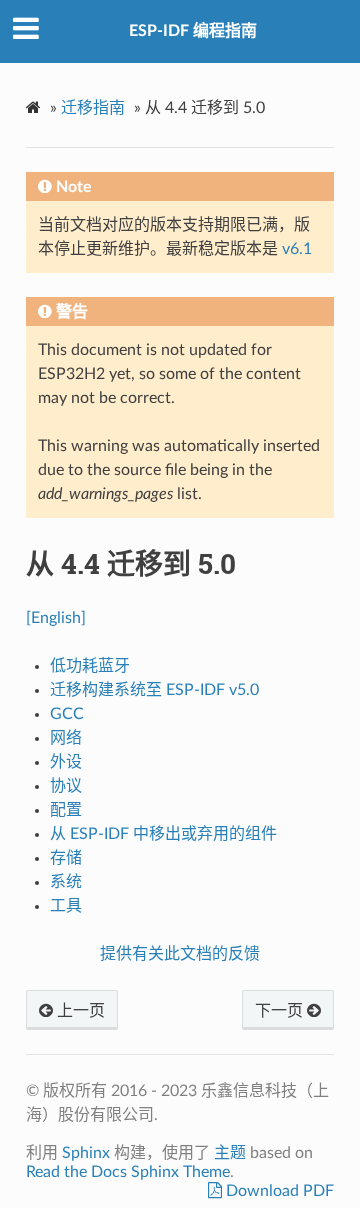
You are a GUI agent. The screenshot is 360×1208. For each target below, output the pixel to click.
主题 (230, 1153)
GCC (67, 714)
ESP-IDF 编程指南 (193, 31)
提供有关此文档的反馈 (180, 954)
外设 (66, 762)
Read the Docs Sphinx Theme (128, 1172)
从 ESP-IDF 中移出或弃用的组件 (163, 834)
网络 (66, 738)
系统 (66, 882)
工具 (66, 906)
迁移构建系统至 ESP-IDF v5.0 (154, 690)
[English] (56, 618)
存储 (66, 858)
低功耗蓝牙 (90, 666)
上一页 (79, 1011)
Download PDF (278, 1191)
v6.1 (297, 249)
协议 (66, 786)
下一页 (281, 1011)
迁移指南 (93, 108)
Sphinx (86, 1153)
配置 (66, 810)
